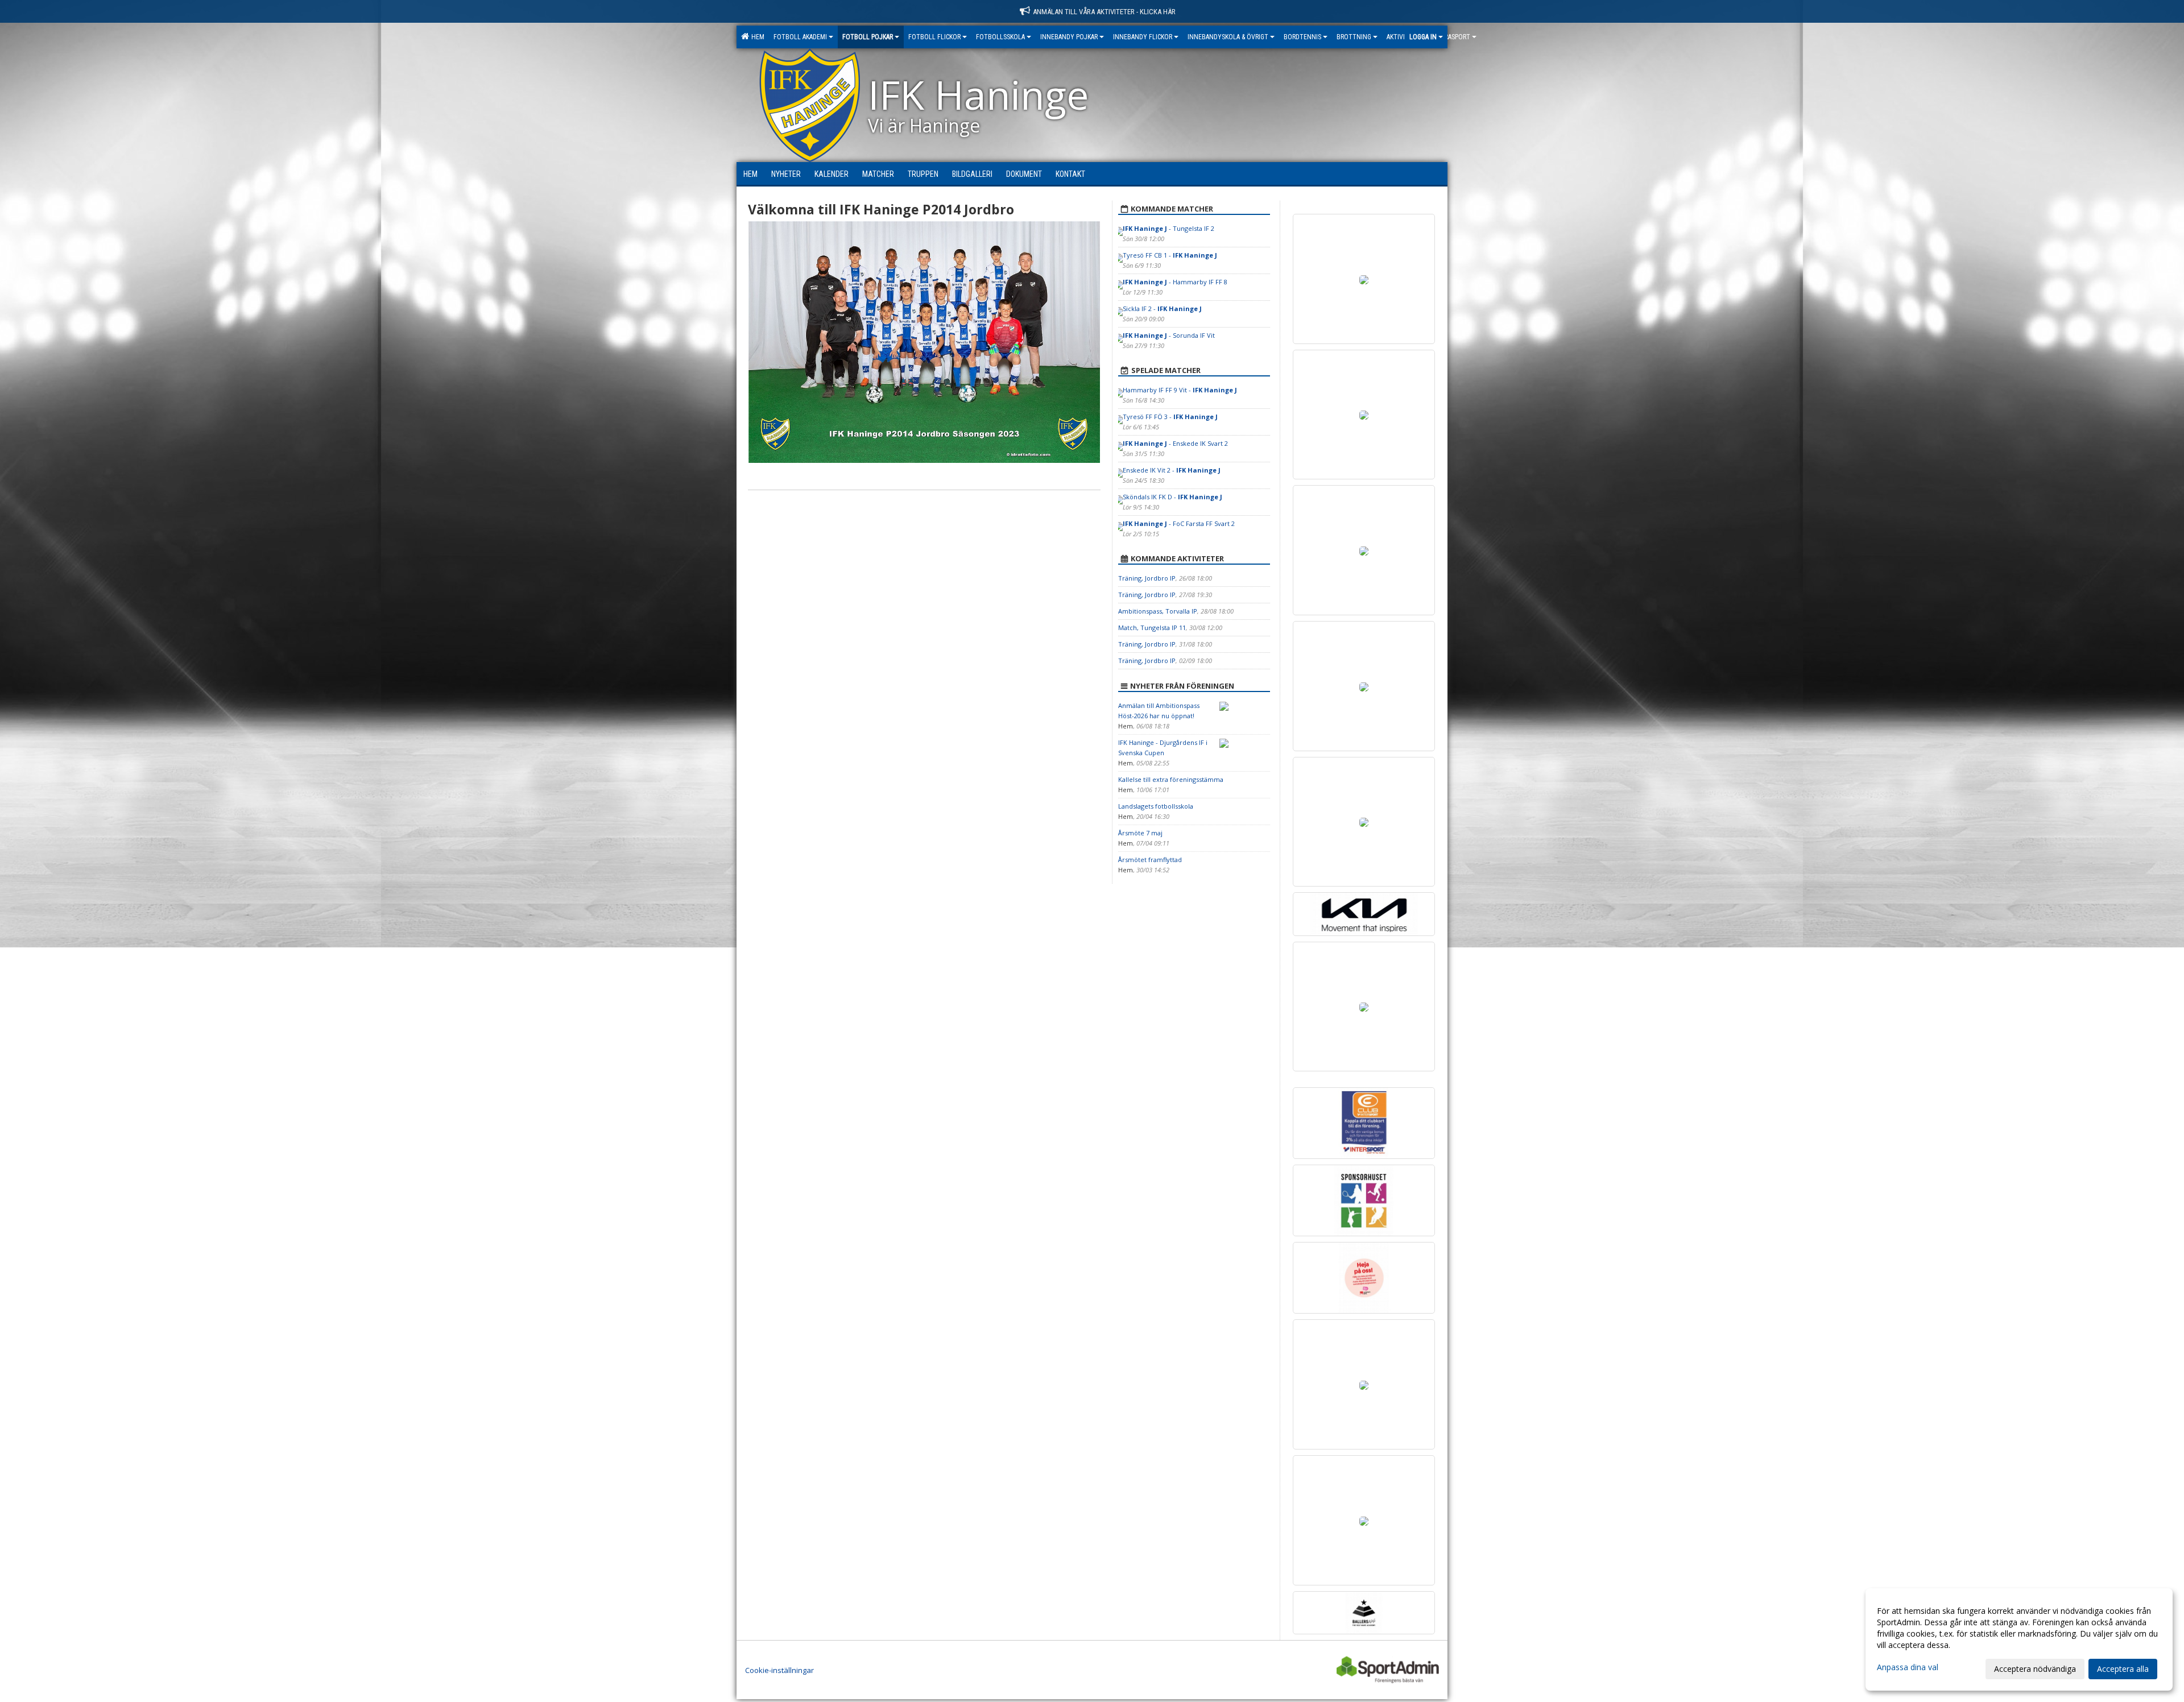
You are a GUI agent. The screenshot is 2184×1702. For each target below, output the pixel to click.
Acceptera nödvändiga (2035, 1669)
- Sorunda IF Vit (1169, 335)
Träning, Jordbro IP (1147, 578)
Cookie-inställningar (779, 1670)
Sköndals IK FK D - (1172, 497)
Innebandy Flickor (1143, 37)
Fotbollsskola (1000, 37)
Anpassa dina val (1908, 1667)
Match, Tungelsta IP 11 (1152, 628)
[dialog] (2019, 1639)
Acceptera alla (2123, 1669)
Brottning (1354, 37)
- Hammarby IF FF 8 (1175, 282)
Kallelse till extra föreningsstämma (1171, 779)
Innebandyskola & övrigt (1228, 37)
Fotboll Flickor (934, 37)
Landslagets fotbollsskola (1156, 806)
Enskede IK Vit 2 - (1172, 470)
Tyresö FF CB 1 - (1170, 255)
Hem (756, 37)
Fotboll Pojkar (868, 37)
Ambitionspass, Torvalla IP (1158, 611)
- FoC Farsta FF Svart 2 (1179, 523)
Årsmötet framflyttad (1150, 860)
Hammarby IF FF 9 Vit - (1180, 390)
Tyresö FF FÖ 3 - (1170, 417)
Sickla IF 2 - (1162, 308)
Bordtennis (1302, 37)
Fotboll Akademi (800, 37)
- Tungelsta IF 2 (1168, 228)
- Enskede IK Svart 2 (1175, 443)
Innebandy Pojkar (1069, 37)
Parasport (1454, 37)
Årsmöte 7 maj (1140, 833)
